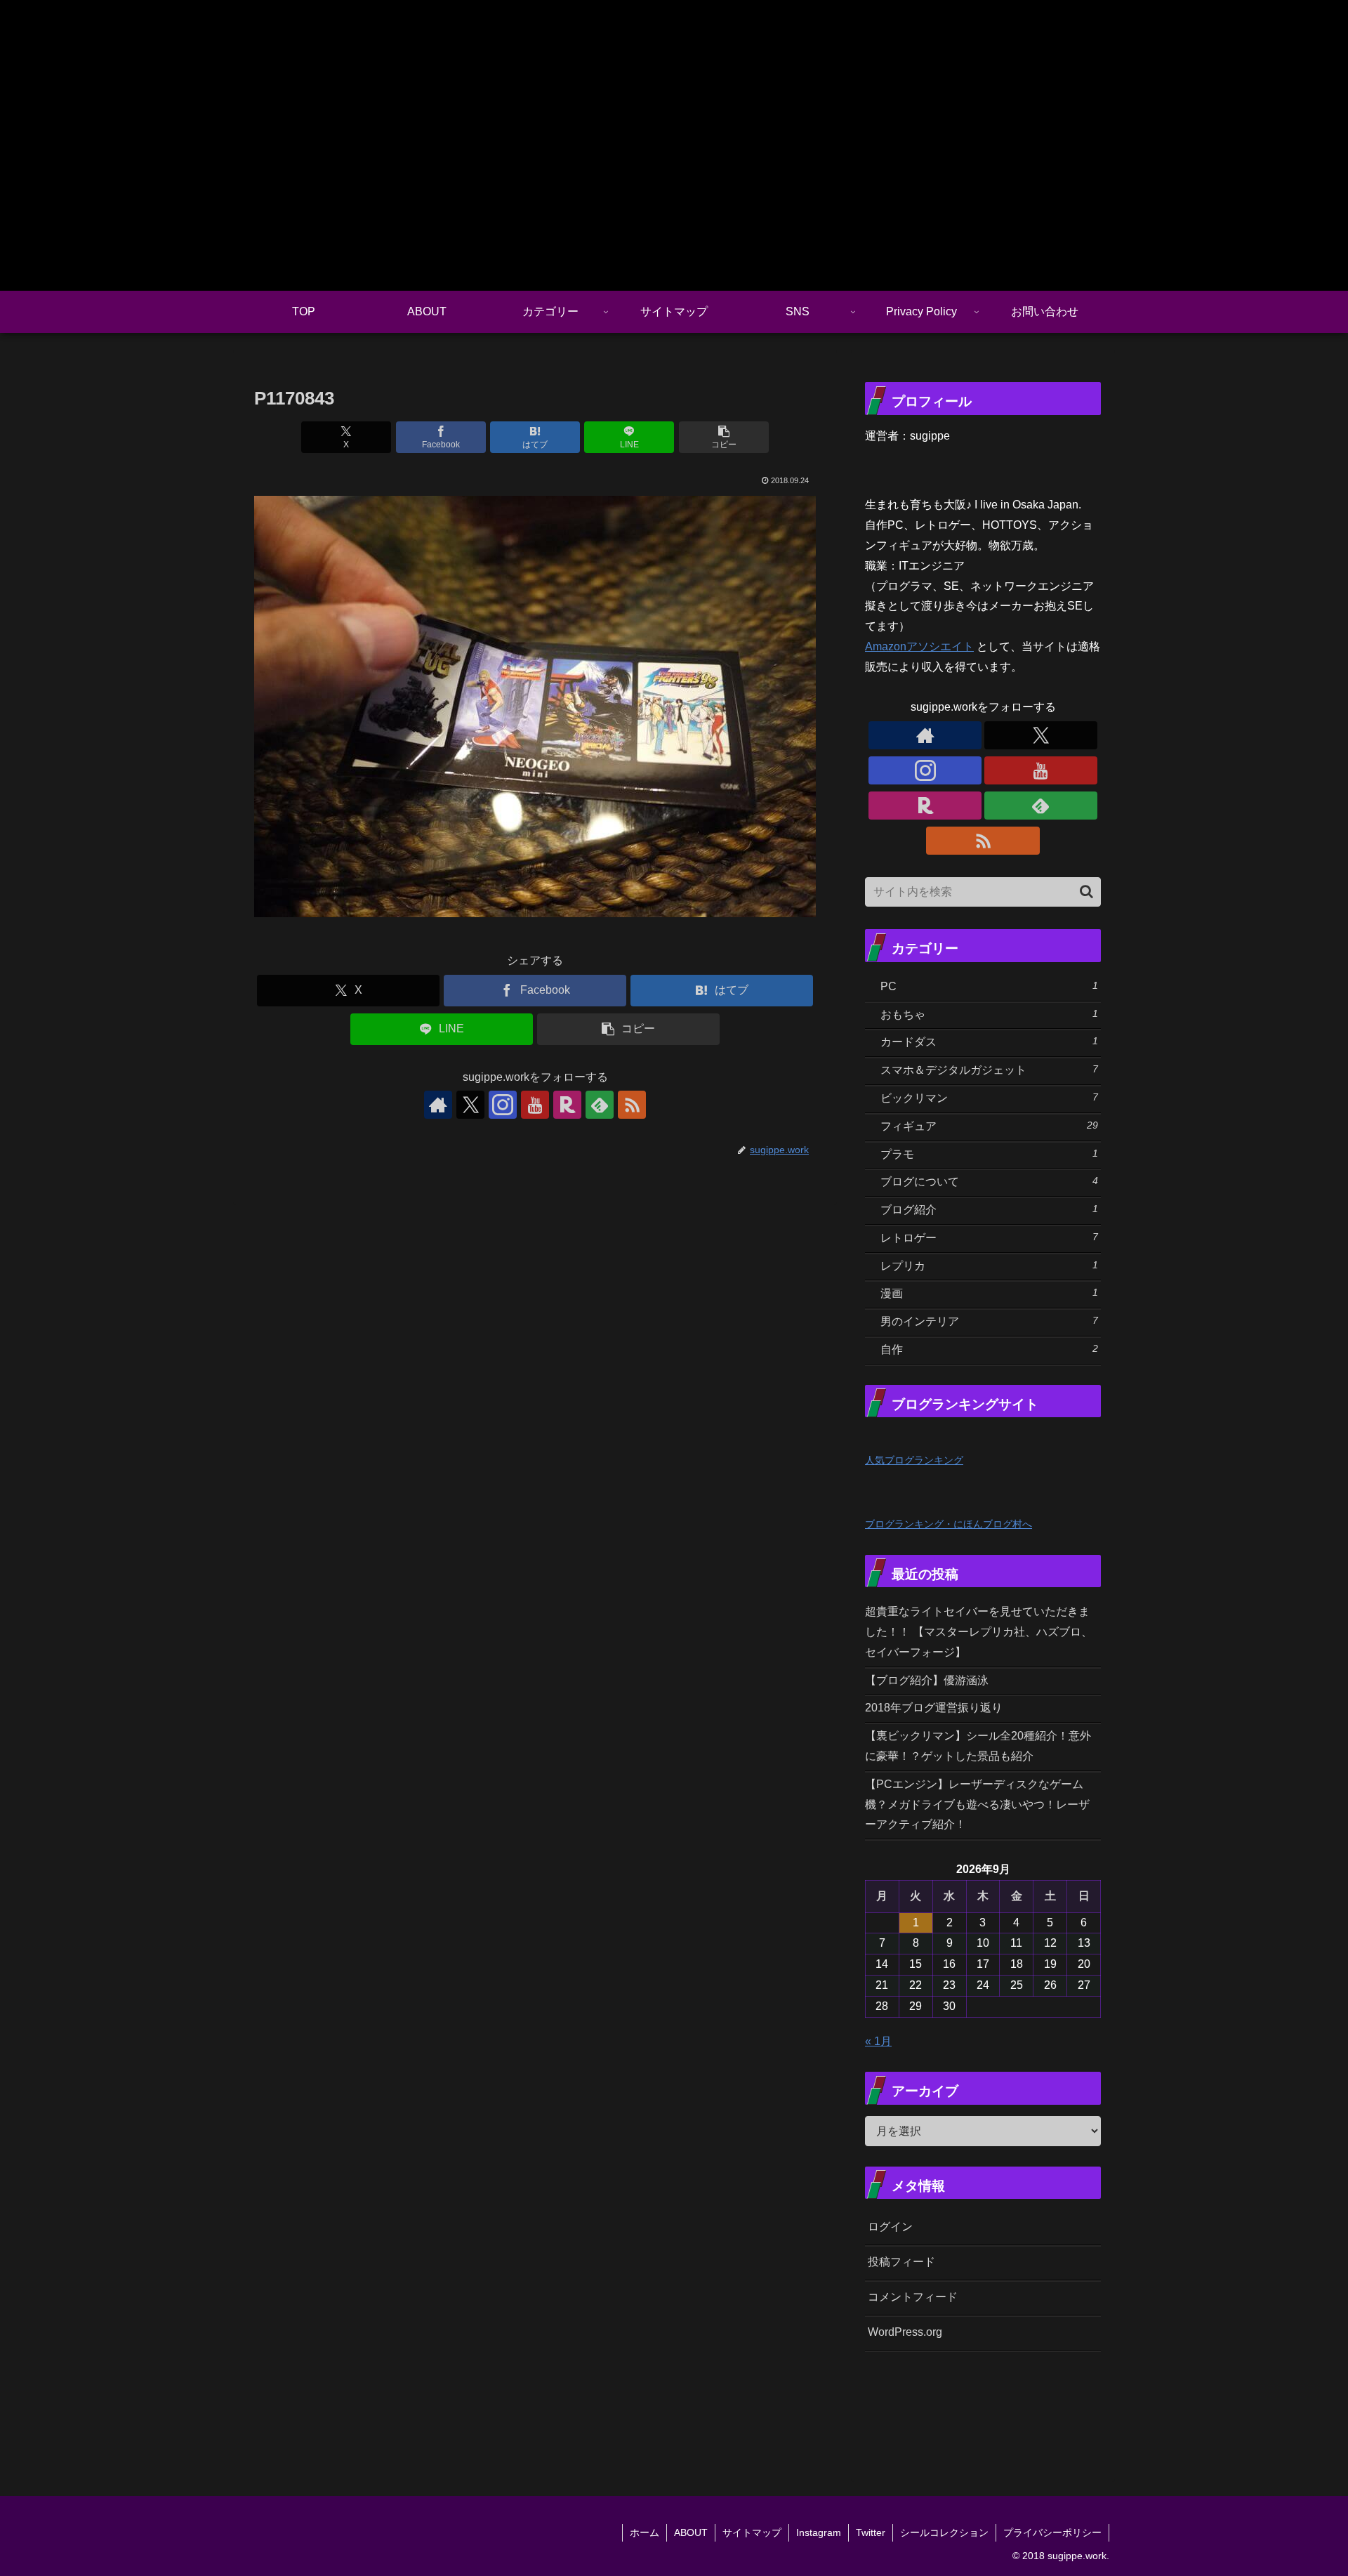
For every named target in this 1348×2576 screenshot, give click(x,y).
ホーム (645, 2532)
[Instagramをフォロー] (503, 1105)
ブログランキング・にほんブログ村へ (949, 1524)
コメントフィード (913, 2297)
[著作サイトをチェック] (438, 1105)
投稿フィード (901, 2262)
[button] (724, 437)
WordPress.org (905, 2332)
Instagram (819, 2532)
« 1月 (878, 2041)
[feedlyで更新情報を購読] (600, 1105)
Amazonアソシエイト (919, 646)
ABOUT (691, 2532)
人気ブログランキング (914, 1460)
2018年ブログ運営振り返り (934, 1708)
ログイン (890, 2227)
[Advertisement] (1055, 2405)
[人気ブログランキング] (896, 1439)
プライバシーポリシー (1052, 2532)
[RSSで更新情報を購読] (632, 1105)
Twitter (871, 2532)
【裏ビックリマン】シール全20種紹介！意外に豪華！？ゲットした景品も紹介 (978, 1746)
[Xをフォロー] (470, 1105)
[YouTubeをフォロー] (535, 1105)
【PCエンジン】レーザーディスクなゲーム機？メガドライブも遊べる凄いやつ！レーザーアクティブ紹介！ (977, 1805)
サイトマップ (752, 2532)
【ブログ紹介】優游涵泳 (927, 1680)
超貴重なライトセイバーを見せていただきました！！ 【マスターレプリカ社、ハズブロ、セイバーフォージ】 (979, 1632)
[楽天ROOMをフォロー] (567, 1105)
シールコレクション (944, 2532)
